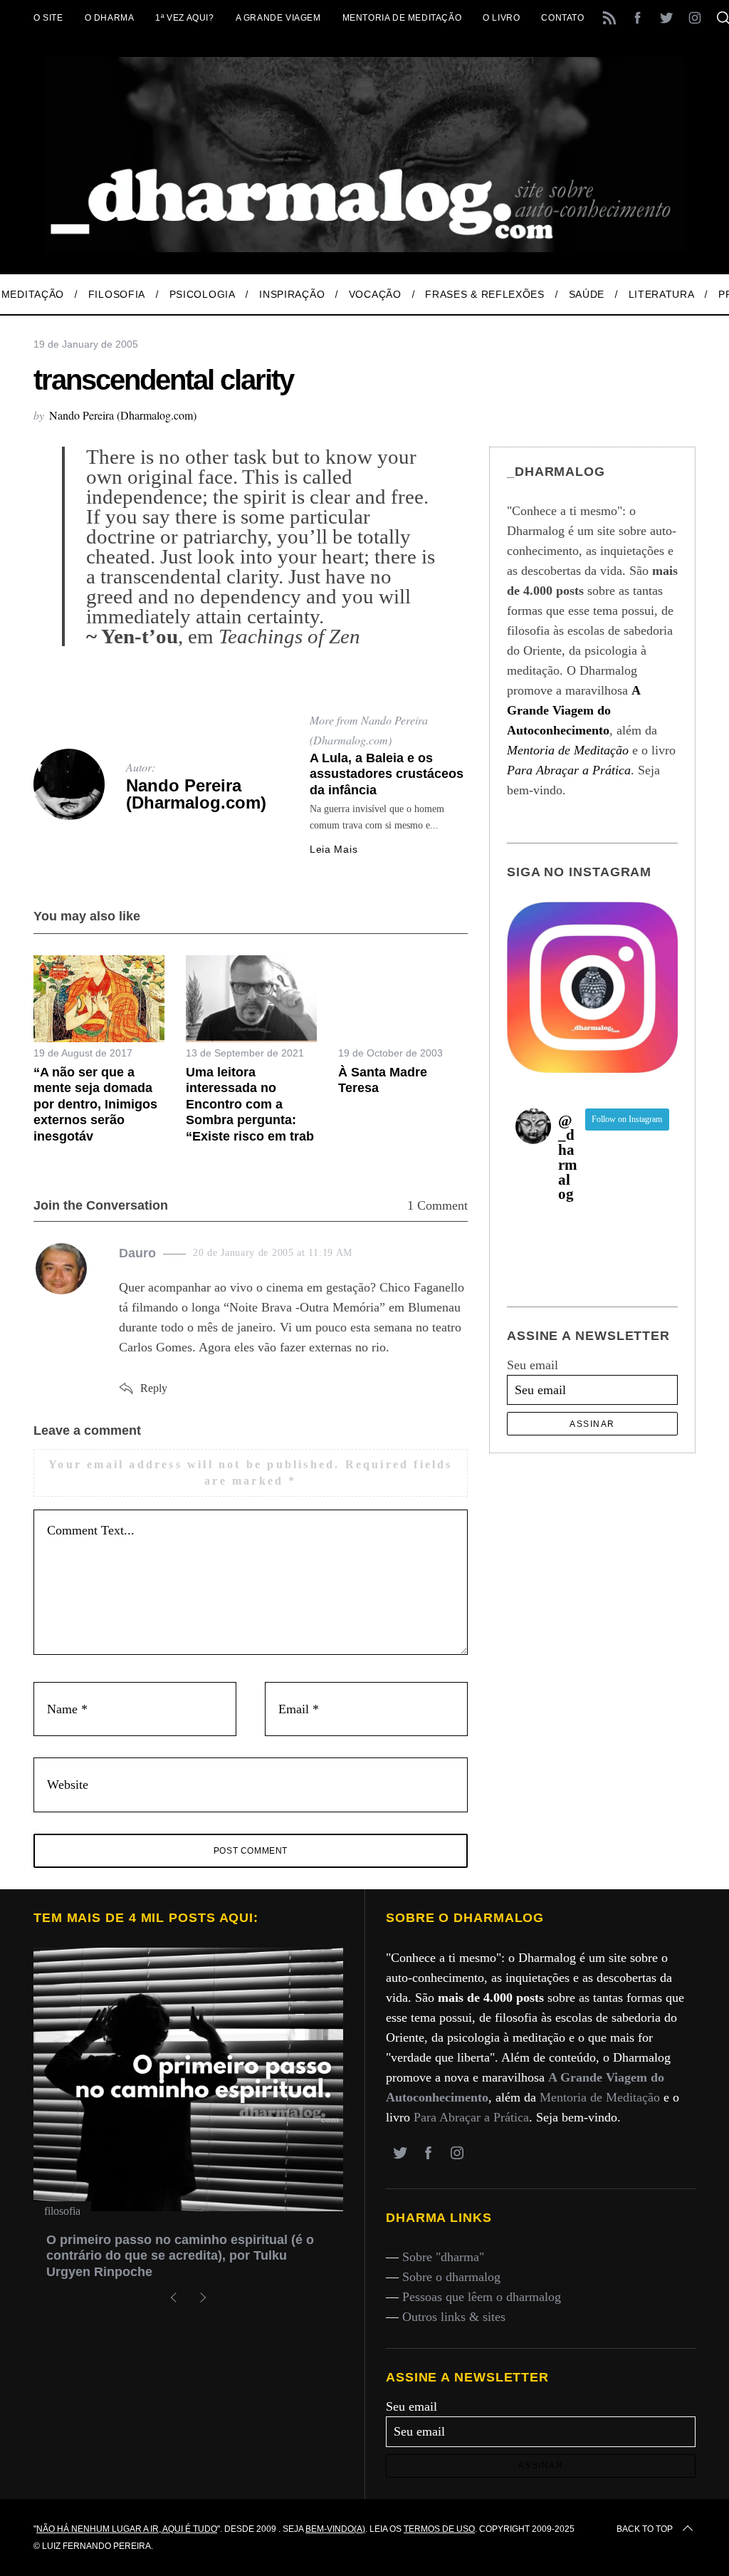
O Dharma (110, 18)
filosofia (62, 2211)
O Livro (501, 18)
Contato (562, 18)
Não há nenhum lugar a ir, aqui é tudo (127, 2529)
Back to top (645, 2529)
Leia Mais (334, 849)
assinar (592, 1424)
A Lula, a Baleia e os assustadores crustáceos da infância (387, 774)
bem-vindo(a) (335, 2529)
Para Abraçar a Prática (471, 2117)
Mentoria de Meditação (402, 18)
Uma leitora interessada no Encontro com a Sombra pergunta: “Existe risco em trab (250, 1104)
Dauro (137, 1253)
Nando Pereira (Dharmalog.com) (123, 415)
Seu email (533, 1365)
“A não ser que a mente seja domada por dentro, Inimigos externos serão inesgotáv (95, 1104)
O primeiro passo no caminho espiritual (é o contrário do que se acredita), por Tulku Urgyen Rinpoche (180, 2256)
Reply (154, 1388)
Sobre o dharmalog (451, 2277)
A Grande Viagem (278, 18)
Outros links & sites (454, 2317)
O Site (48, 18)
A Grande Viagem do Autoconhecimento (573, 710)
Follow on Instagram (627, 1119)
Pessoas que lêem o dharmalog (482, 2297)
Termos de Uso (439, 2529)
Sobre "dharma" (443, 2257)
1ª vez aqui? (184, 18)
